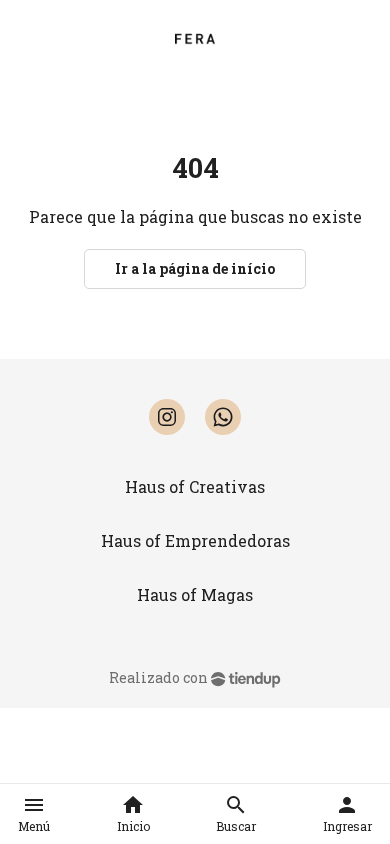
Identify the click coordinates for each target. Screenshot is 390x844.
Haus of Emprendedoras (195, 540)
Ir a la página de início (195, 268)
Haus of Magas (195, 594)
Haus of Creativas (195, 486)
